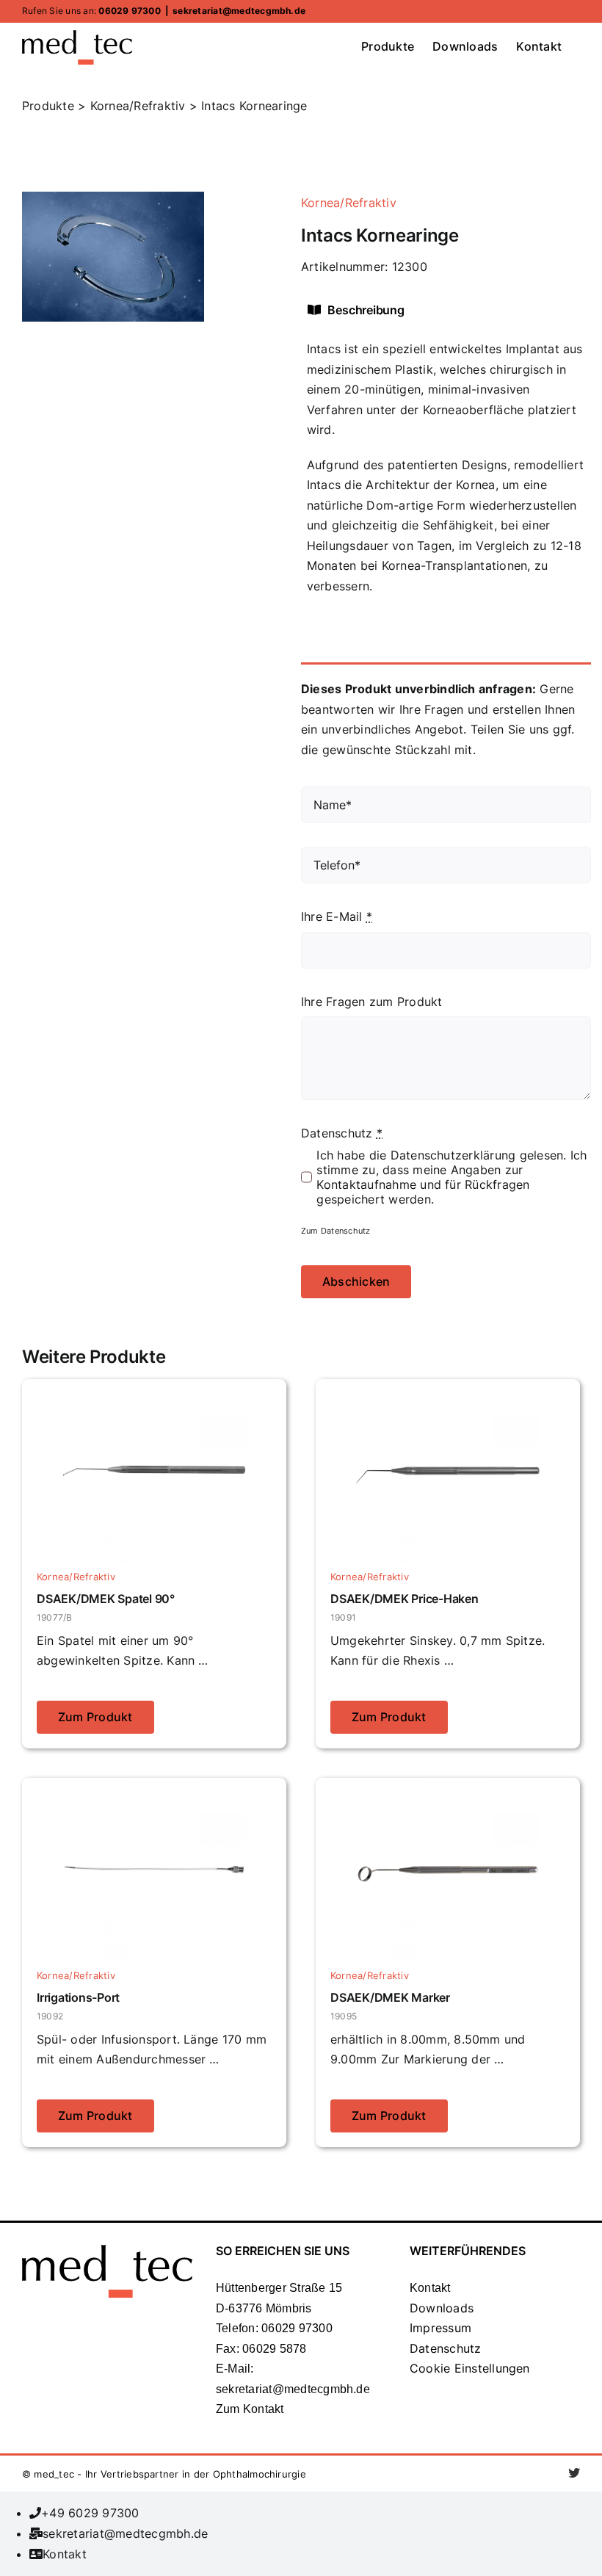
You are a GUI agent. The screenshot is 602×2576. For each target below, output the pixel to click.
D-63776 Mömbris (264, 2308)
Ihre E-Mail (337, 916)
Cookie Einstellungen (470, 2368)
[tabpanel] (446, 475)
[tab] (376, 310)
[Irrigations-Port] (154, 1787)
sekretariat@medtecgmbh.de (239, 11)
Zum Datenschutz (336, 1231)
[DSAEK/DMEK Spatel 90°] (154, 1389)
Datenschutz (446, 2348)
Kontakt (430, 2288)
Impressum (440, 2328)
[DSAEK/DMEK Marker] (448, 1787)
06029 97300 (130, 11)
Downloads (442, 2308)
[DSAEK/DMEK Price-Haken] (448, 1389)
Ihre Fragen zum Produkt (372, 1002)
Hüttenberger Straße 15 (279, 2288)
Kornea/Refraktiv (349, 203)
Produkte (48, 106)
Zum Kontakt (250, 2409)
